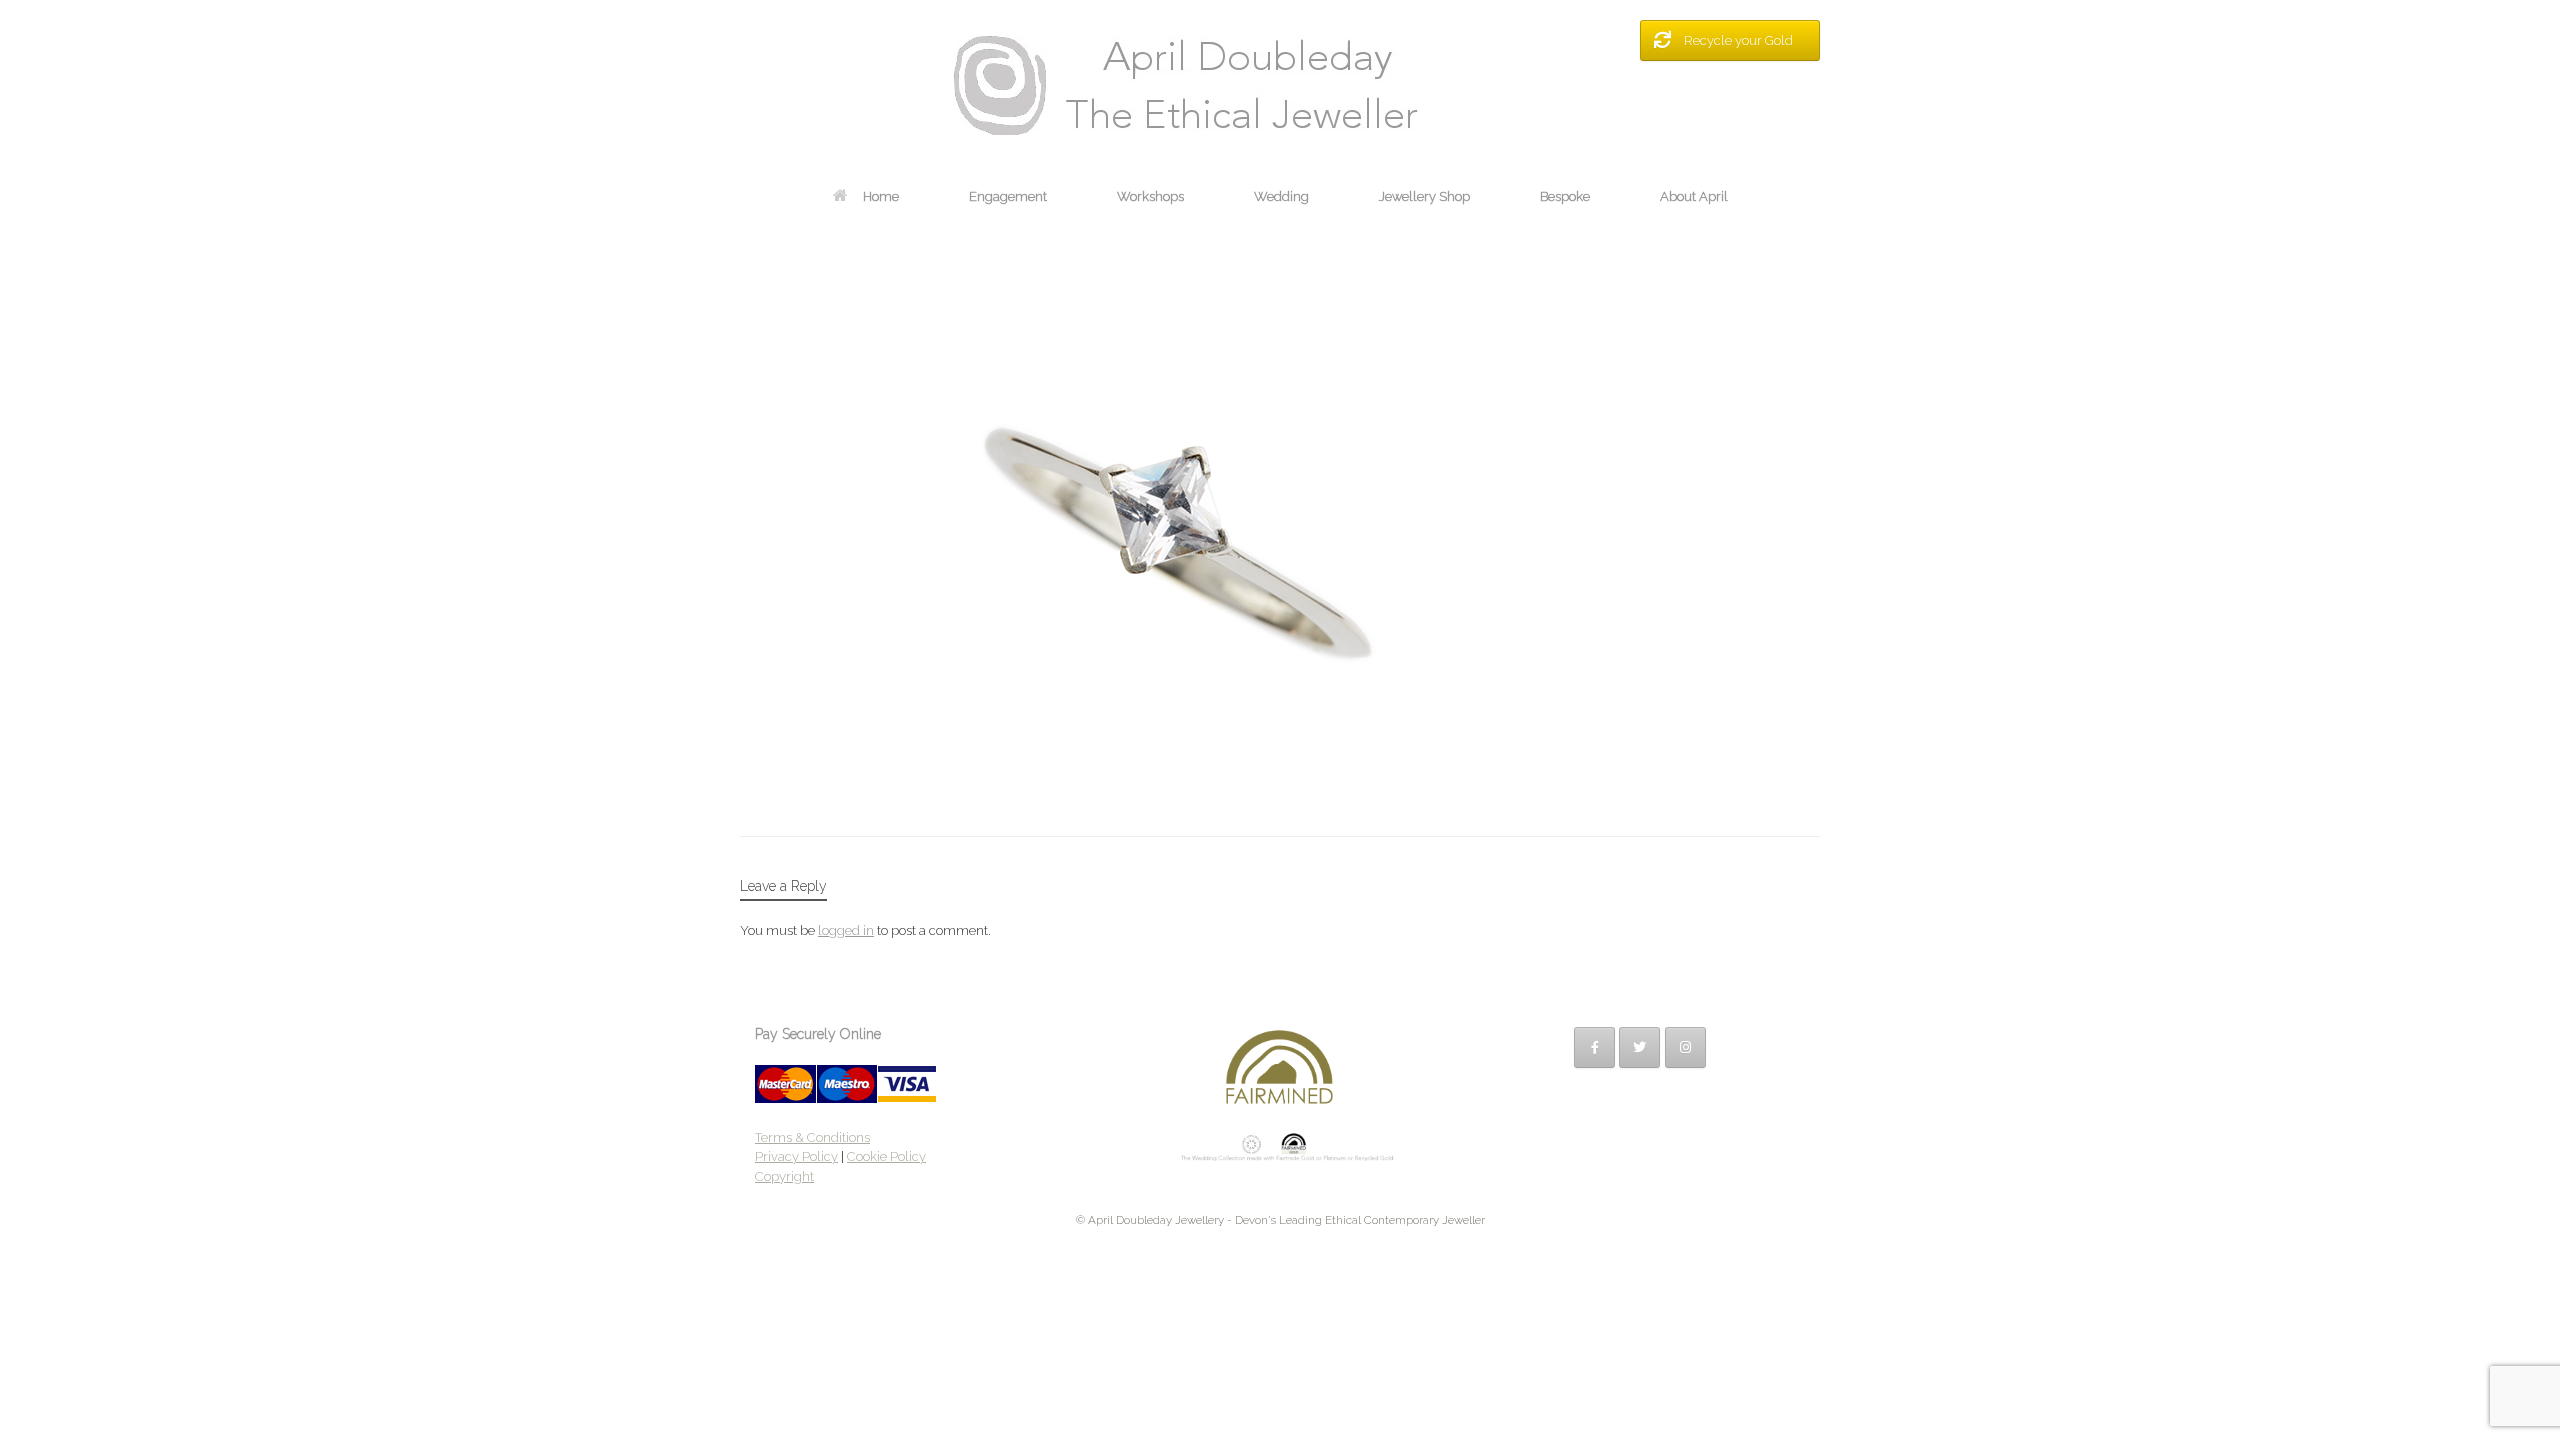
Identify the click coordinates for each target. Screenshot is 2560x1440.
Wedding (1281, 196)
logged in (846, 930)
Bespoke (1565, 196)
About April (1694, 196)
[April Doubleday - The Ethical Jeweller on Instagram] (1685, 1047)
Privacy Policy (796, 1156)
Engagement (1008, 196)
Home (881, 196)
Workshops (1150, 196)
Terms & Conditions (812, 1137)
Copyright (784, 1176)
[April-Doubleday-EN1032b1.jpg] (1165, 785)
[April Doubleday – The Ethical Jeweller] (1280, 85)
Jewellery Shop (1424, 196)
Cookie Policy (886, 1156)
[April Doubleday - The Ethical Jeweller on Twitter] (1639, 1047)
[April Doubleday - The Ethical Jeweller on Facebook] (1594, 1047)
